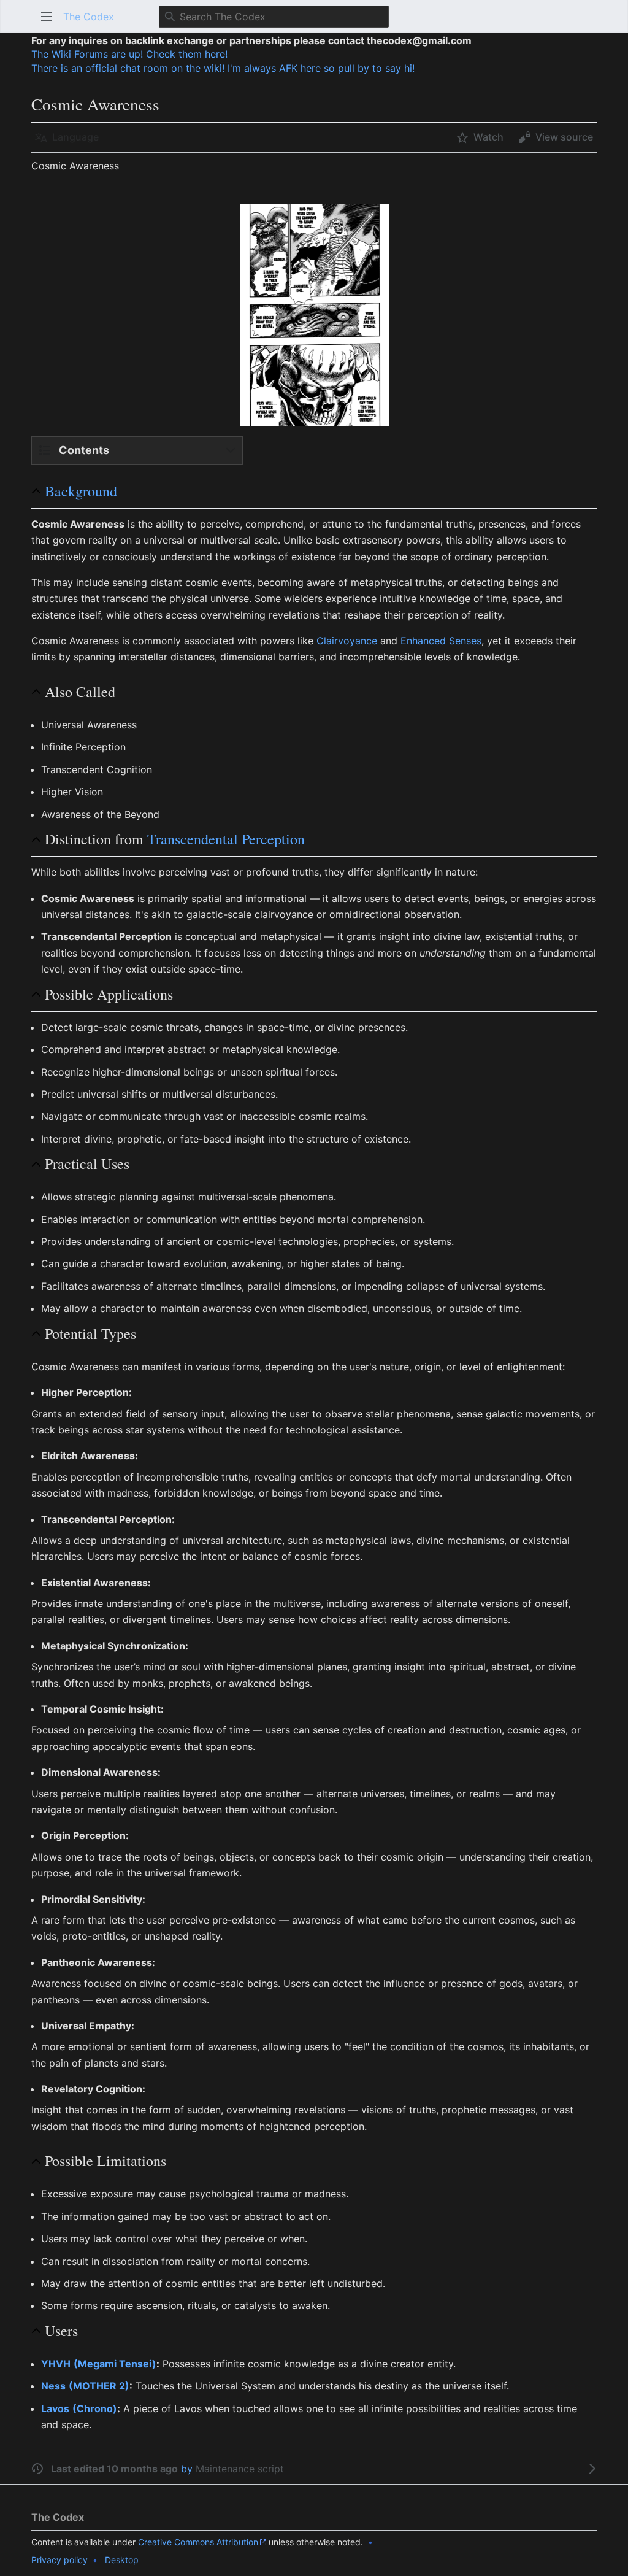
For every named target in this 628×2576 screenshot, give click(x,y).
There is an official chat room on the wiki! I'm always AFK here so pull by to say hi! (223, 68)
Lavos (55, 2408)
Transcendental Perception (226, 839)
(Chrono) (95, 2408)
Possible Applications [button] (109, 994)
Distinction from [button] (175, 839)
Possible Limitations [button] (105, 2161)
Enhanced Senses (441, 641)
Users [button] (61, 2331)
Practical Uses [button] (87, 1164)
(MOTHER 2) (99, 2386)
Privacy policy (59, 2560)
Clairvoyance (347, 641)
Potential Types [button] (90, 1334)
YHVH (56, 2364)
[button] (47, 17)
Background (81, 491)
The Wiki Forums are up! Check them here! (129, 54)
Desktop (122, 2560)
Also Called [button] (80, 692)
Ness (53, 2386)
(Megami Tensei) (115, 2364)
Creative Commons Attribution (198, 2542)
